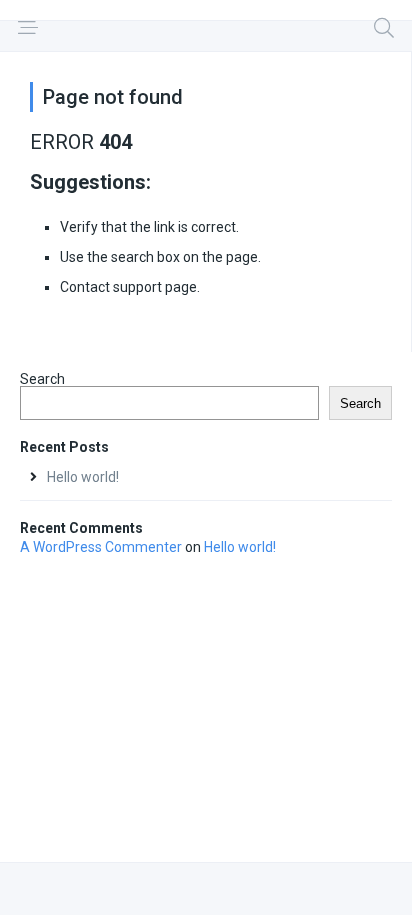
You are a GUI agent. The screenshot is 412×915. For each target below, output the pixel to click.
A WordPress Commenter (101, 547)
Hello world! (83, 477)
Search (42, 379)
